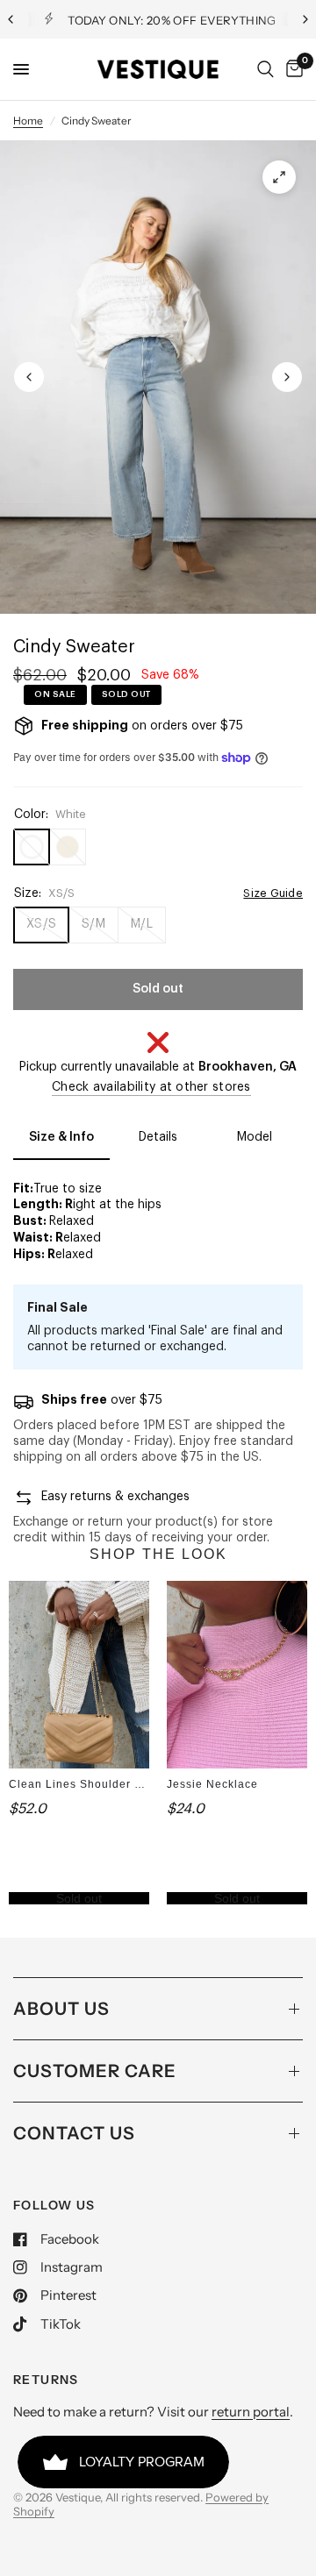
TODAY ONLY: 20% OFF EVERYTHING (172, 20)
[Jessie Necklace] (237, 1674)
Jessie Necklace (212, 1784)
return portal (251, 2412)
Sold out (79, 1898)
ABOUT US (61, 2009)
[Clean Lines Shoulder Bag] (79, 1674)
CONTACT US (74, 2133)
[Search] (266, 69)
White (32, 847)
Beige (68, 847)
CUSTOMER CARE (95, 2071)
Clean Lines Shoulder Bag (83, 1784)
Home (28, 121)
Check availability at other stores (151, 1087)
